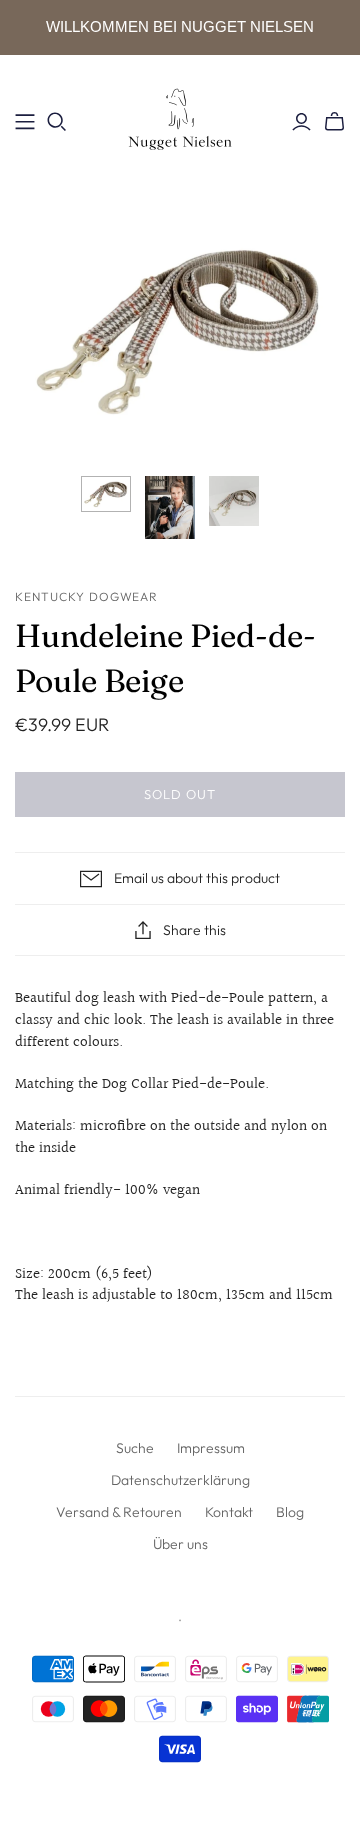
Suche (135, 1448)
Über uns (180, 1544)
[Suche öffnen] (57, 122)
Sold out (180, 794)
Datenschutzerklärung (180, 1480)
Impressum (211, 1448)
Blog (290, 1512)
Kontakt (229, 1512)
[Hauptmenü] (25, 122)
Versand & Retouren (119, 1512)
